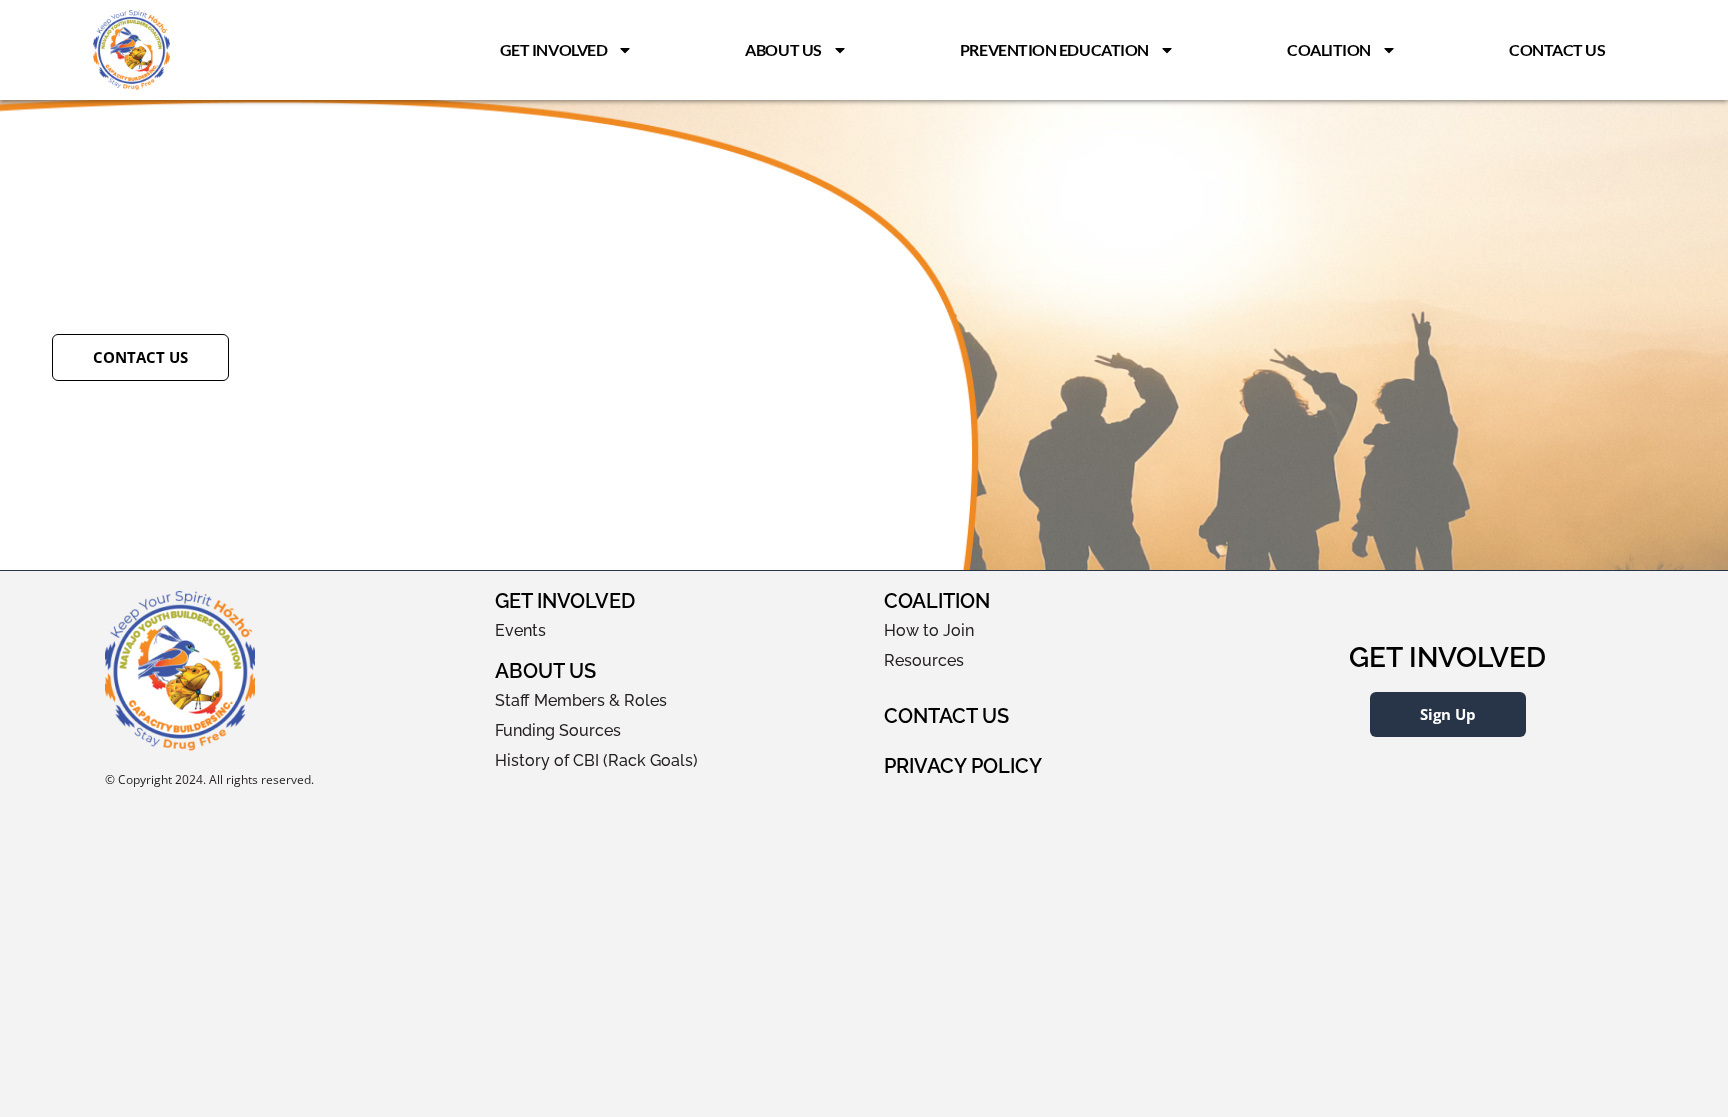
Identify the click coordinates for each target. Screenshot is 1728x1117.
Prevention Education (1054, 49)
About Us (783, 49)
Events (520, 630)
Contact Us (1557, 49)
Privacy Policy (963, 766)
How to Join (929, 630)
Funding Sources (558, 730)
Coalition (1329, 49)
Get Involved (554, 49)
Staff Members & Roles (581, 700)
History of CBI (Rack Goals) (596, 760)
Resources (924, 660)
